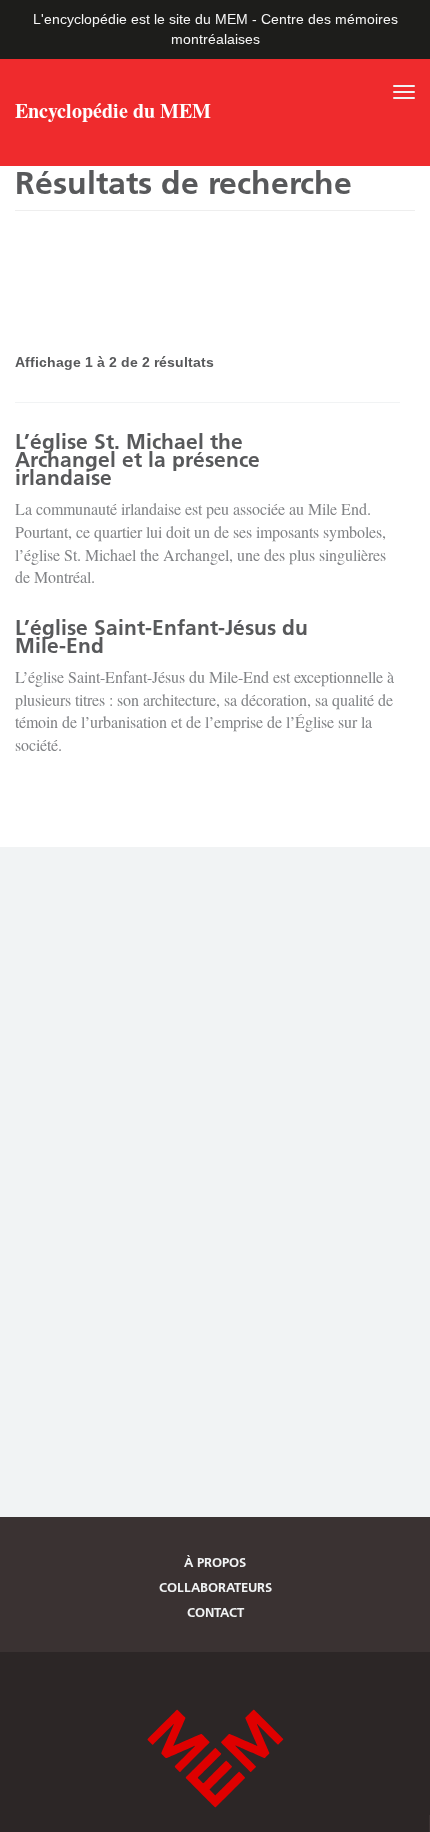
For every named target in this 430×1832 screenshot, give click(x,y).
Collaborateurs (215, 1587)
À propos (215, 1562)
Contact (215, 1612)
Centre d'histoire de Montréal (215, 1758)
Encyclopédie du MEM (113, 113)
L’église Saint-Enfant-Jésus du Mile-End (161, 636)
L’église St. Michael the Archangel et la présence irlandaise (137, 459)
